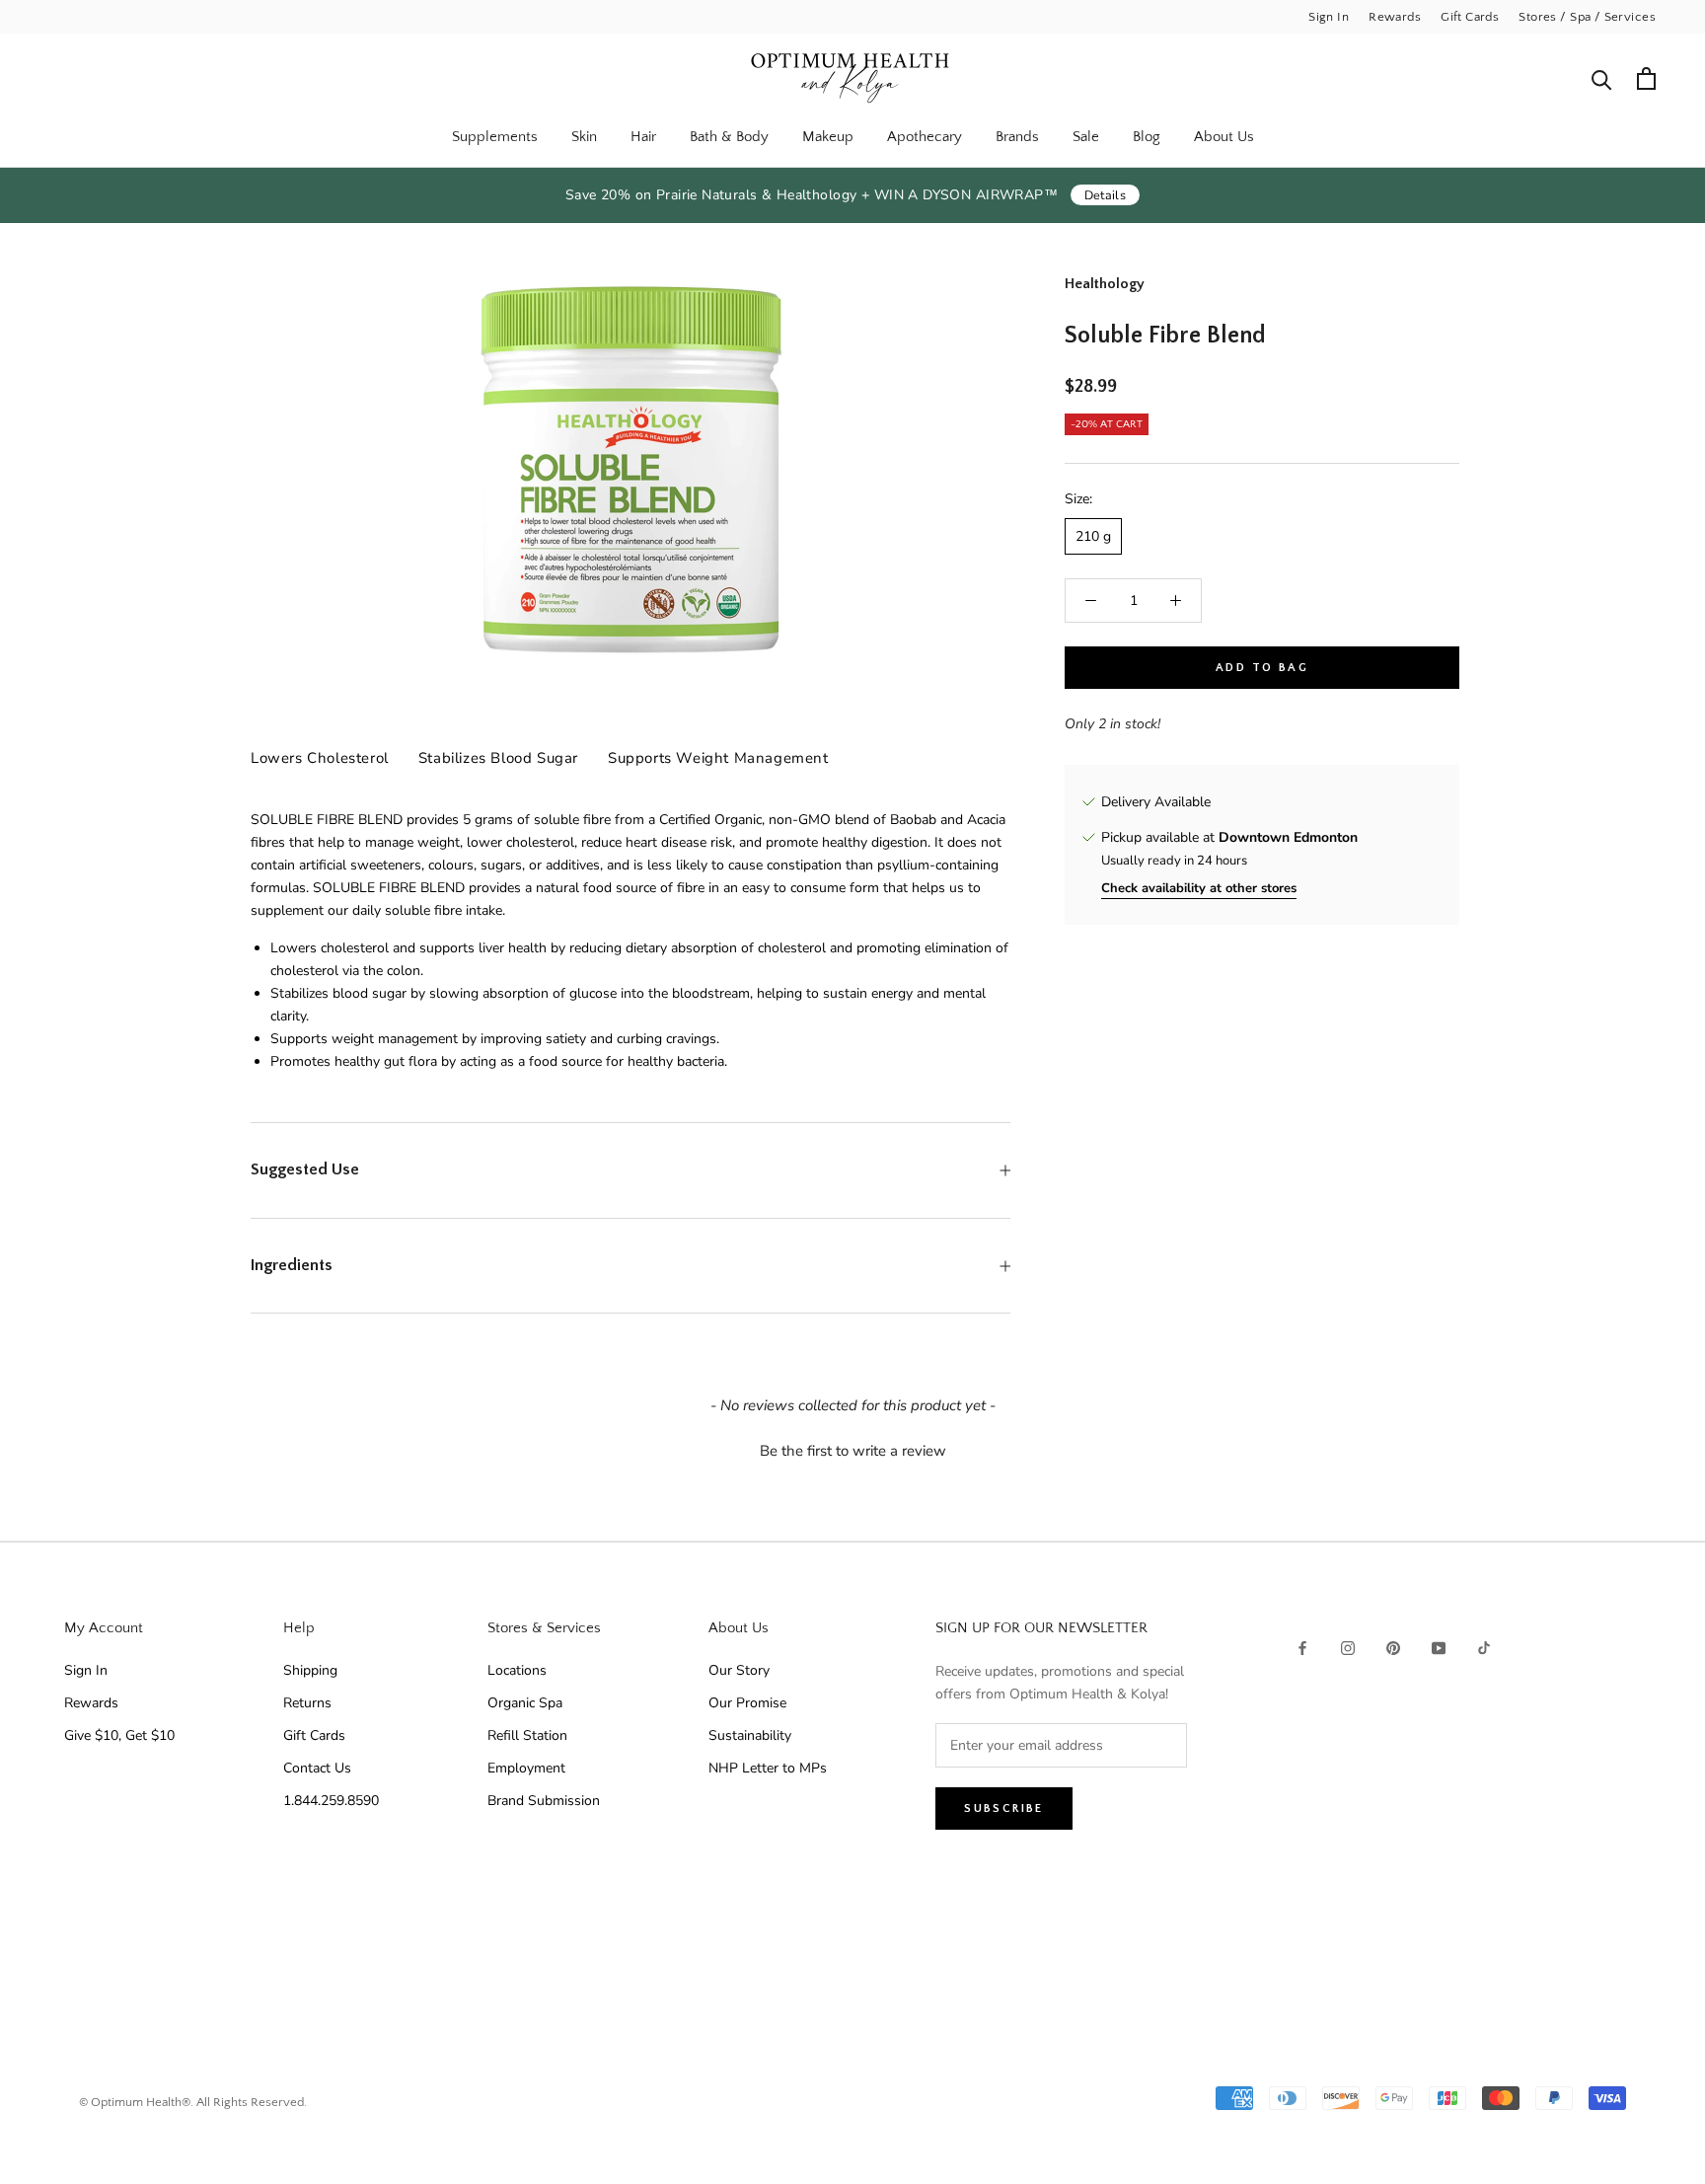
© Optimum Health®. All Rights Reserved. (193, 2102)
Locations (517, 1670)
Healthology (1105, 284)
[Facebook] (1302, 1648)
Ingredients (292, 1265)
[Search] (1602, 78)
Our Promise (747, 1703)
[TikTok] (1484, 1648)
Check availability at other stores (1199, 888)
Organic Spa (525, 1703)
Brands (1017, 137)
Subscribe (1004, 1808)
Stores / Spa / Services (1587, 17)
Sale (1086, 137)
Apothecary (925, 137)
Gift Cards (1470, 17)
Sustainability (750, 1735)
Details (1106, 195)
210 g (1093, 536)
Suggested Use (305, 1169)
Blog (1147, 137)
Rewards (1395, 17)
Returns (307, 1703)
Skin (584, 137)
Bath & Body (729, 137)
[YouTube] (1439, 1648)
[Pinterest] (1393, 1648)
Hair (643, 137)
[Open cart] (1646, 78)
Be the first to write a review (853, 1451)
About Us (1224, 137)
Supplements (495, 137)
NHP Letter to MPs (768, 1768)
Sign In (1329, 17)
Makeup (828, 137)
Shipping (310, 1670)
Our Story (739, 1670)
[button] (852, 1449)
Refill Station (527, 1735)
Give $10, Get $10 (119, 1735)
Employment (526, 1768)
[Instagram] (1348, 1648)
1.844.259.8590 (331, 1801)
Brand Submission (544, 1801)
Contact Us (317, 1768)
